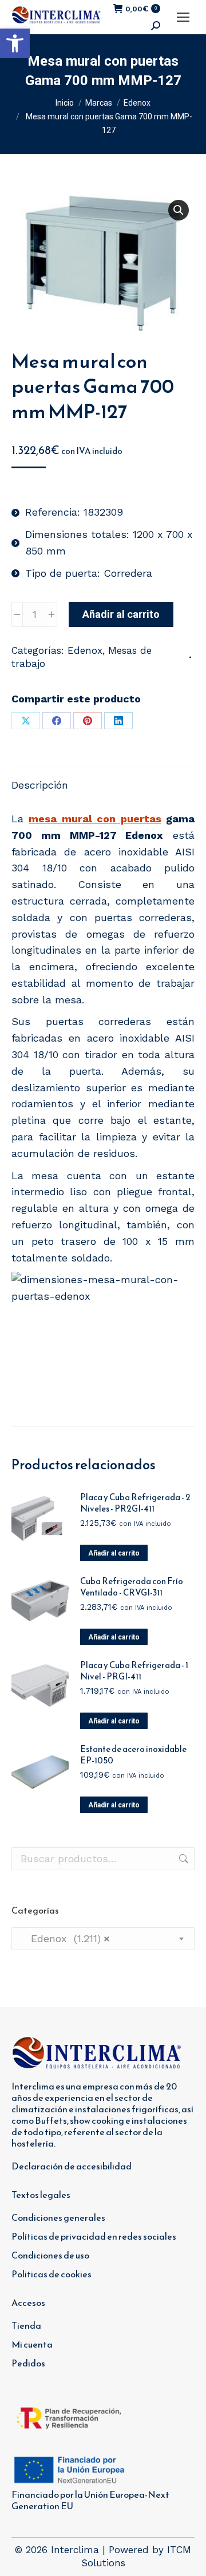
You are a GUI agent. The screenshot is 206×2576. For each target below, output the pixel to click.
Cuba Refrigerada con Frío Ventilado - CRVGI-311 (132, 1587)
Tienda (26, 2325)
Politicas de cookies (51, 2274)
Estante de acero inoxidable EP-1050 (133, 1755)
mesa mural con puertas (95, 819)
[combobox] (103, 1939)
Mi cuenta (32, 2344)
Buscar (183, 1859)
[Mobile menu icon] (183, 17)
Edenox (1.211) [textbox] (65, 1938)
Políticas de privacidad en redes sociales (94, 2236)
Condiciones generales (58, 2217)
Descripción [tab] (40, 785)
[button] (15, 43)
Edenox (85, 650)
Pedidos (28, 2363)
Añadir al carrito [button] (114, 1553)
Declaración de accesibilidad (72, 2166)
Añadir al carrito (121, 614)
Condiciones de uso (50, 2255)
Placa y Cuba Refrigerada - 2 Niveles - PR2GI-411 (135, 1503)
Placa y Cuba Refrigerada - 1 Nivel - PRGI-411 (134, 1671)
